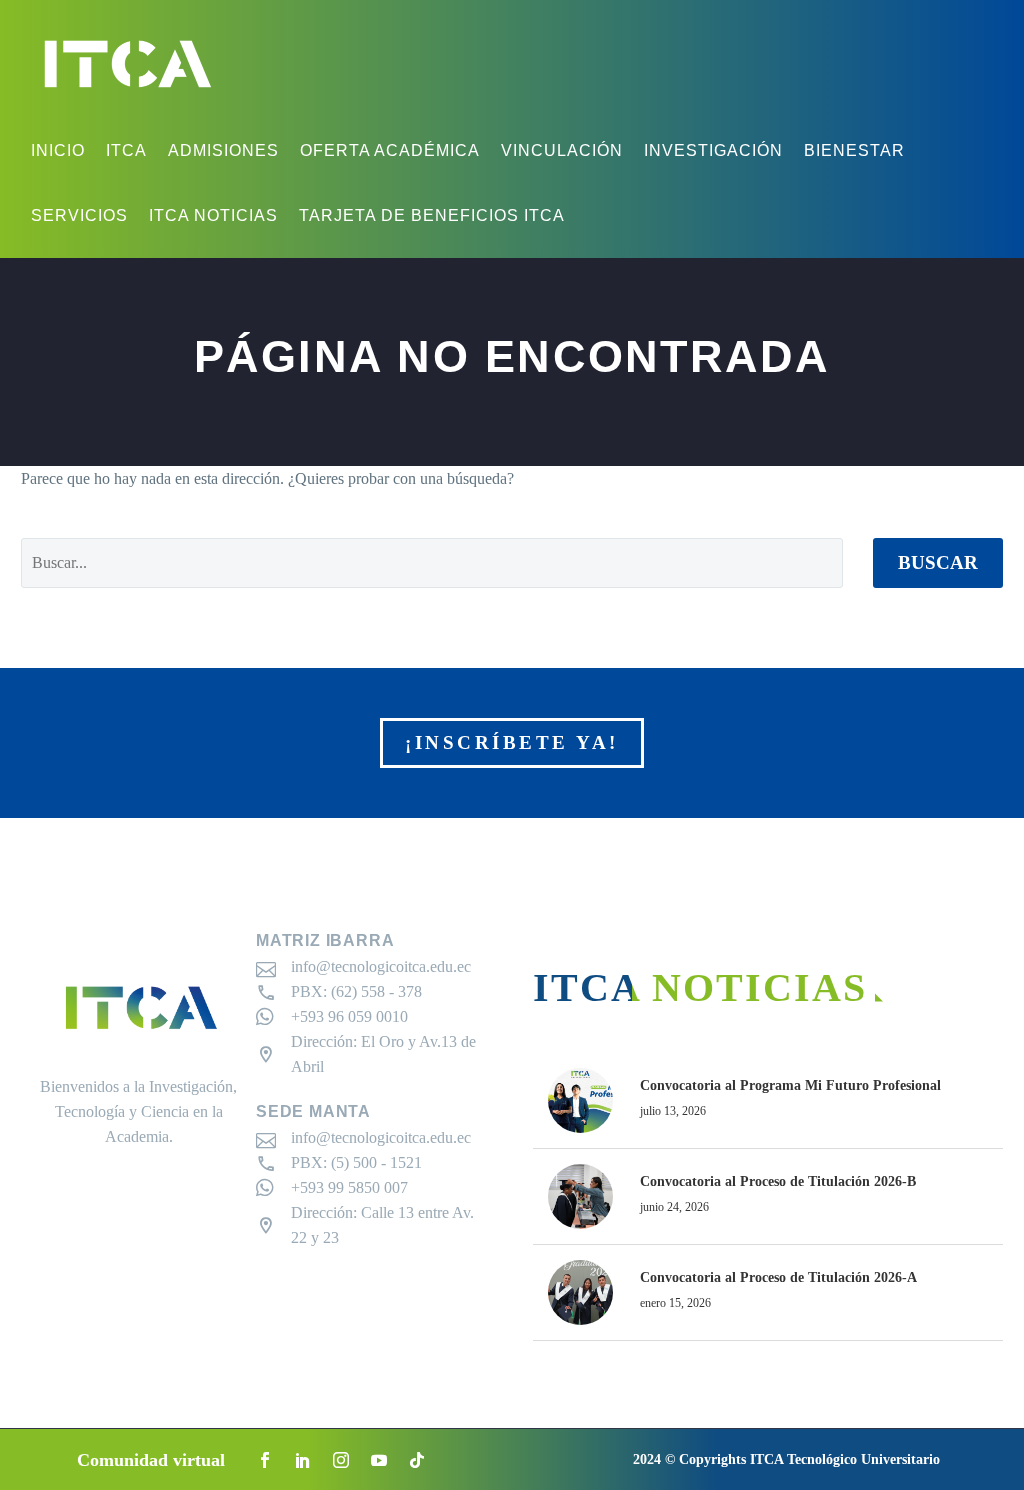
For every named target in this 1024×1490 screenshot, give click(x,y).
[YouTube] (379, 1460)
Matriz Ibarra (325, 940)
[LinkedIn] (303, 1460)
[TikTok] (417, 1460)
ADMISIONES (223, 150)
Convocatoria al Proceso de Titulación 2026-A (778, 1277)
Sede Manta (313, 1111)
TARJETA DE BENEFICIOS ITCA (432, 215)
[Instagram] (341, 1460)
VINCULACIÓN (562, 150)
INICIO (58, 150)
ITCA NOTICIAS (213, 215)
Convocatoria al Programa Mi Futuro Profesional (790, 1085)
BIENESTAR (854, 150)
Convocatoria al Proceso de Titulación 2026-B (778, 1181)
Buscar (938, 562)
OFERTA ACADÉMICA (390, 150)
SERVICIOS (79, 215)
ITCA (126, 150)
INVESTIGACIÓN (713, 150)
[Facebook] (265, 1460)
